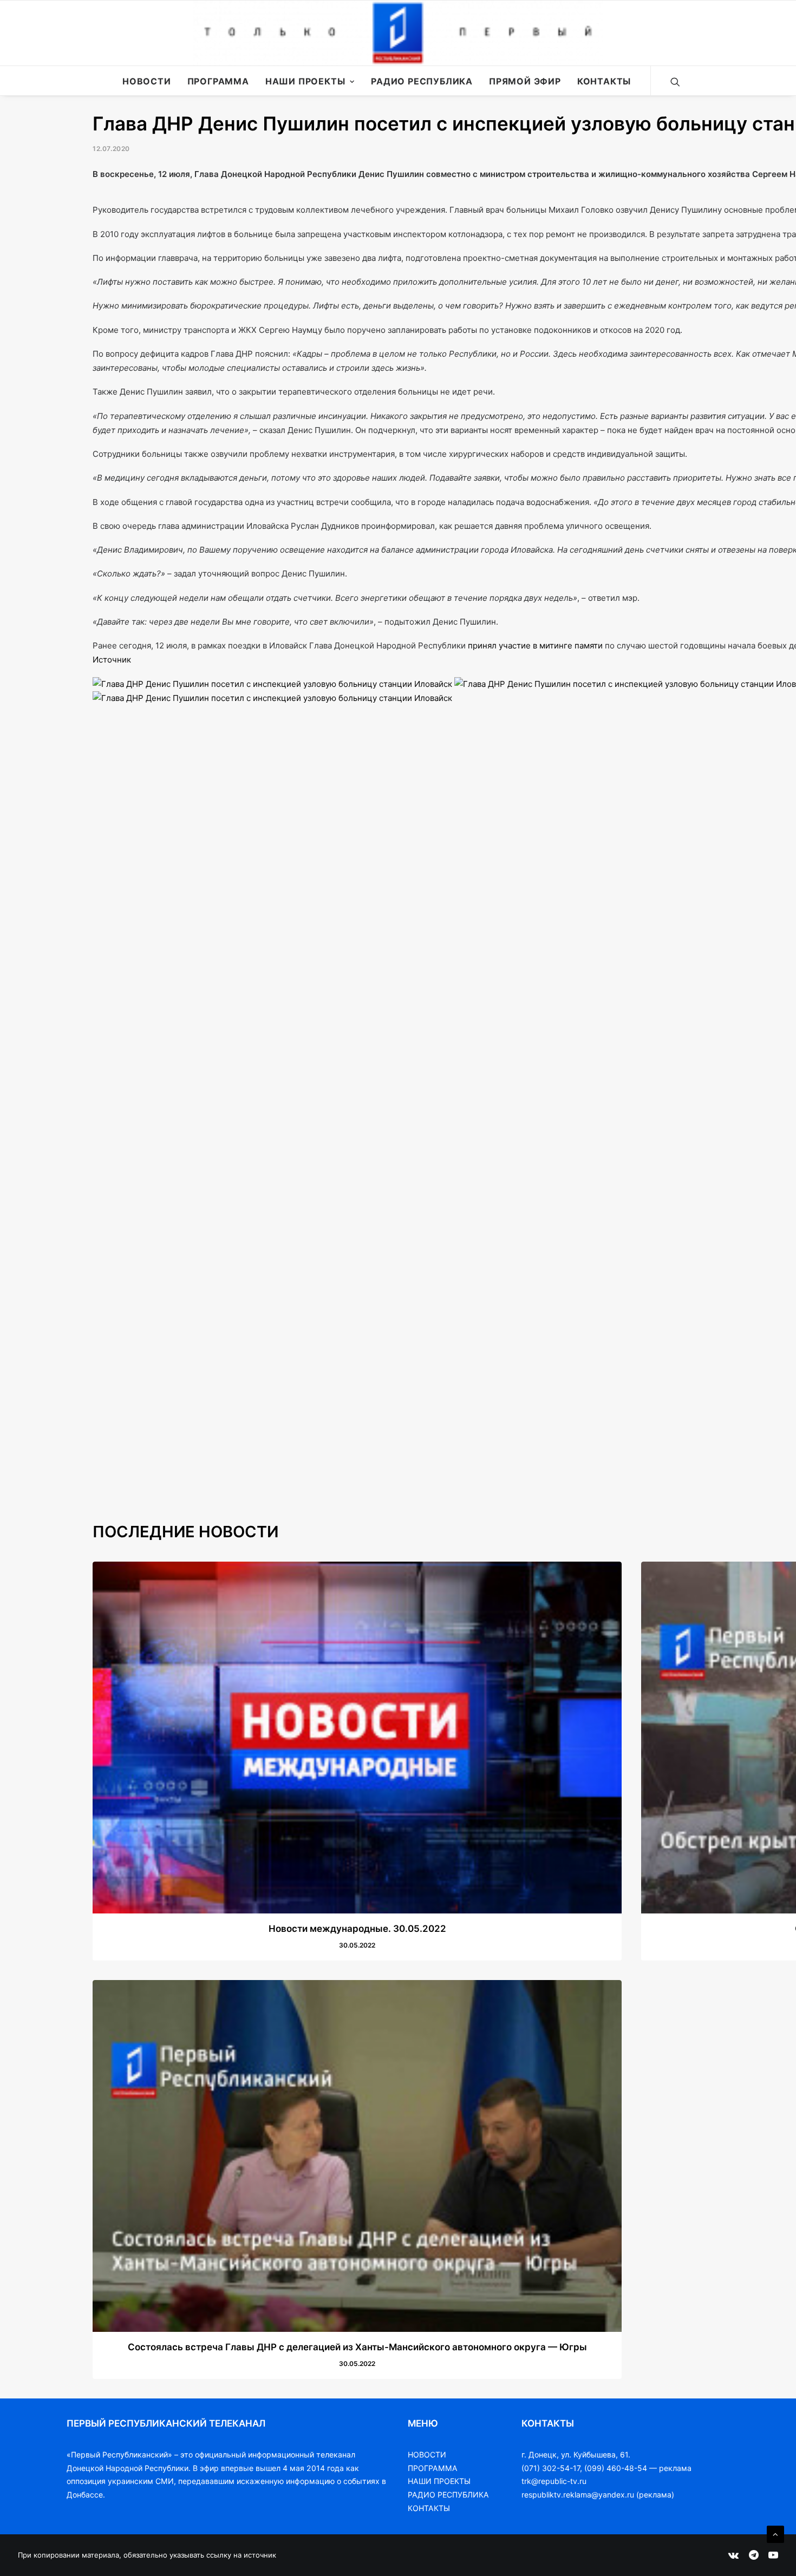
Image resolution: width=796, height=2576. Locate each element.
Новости (147, 81)
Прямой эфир (525, 81)
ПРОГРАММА (433, 2468)
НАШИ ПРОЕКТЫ (439, 2481)
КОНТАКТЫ (429, 2508)
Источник (112, 660)
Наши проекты (305, 81)
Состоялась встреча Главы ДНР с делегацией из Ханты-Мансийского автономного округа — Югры (357, 2347)
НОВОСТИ (427, 2454)
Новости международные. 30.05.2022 (357, 1929)
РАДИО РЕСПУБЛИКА (448, 2495)
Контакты (604, 81)
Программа (218, 81)
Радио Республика (422, 81)
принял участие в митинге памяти (535, 645)
